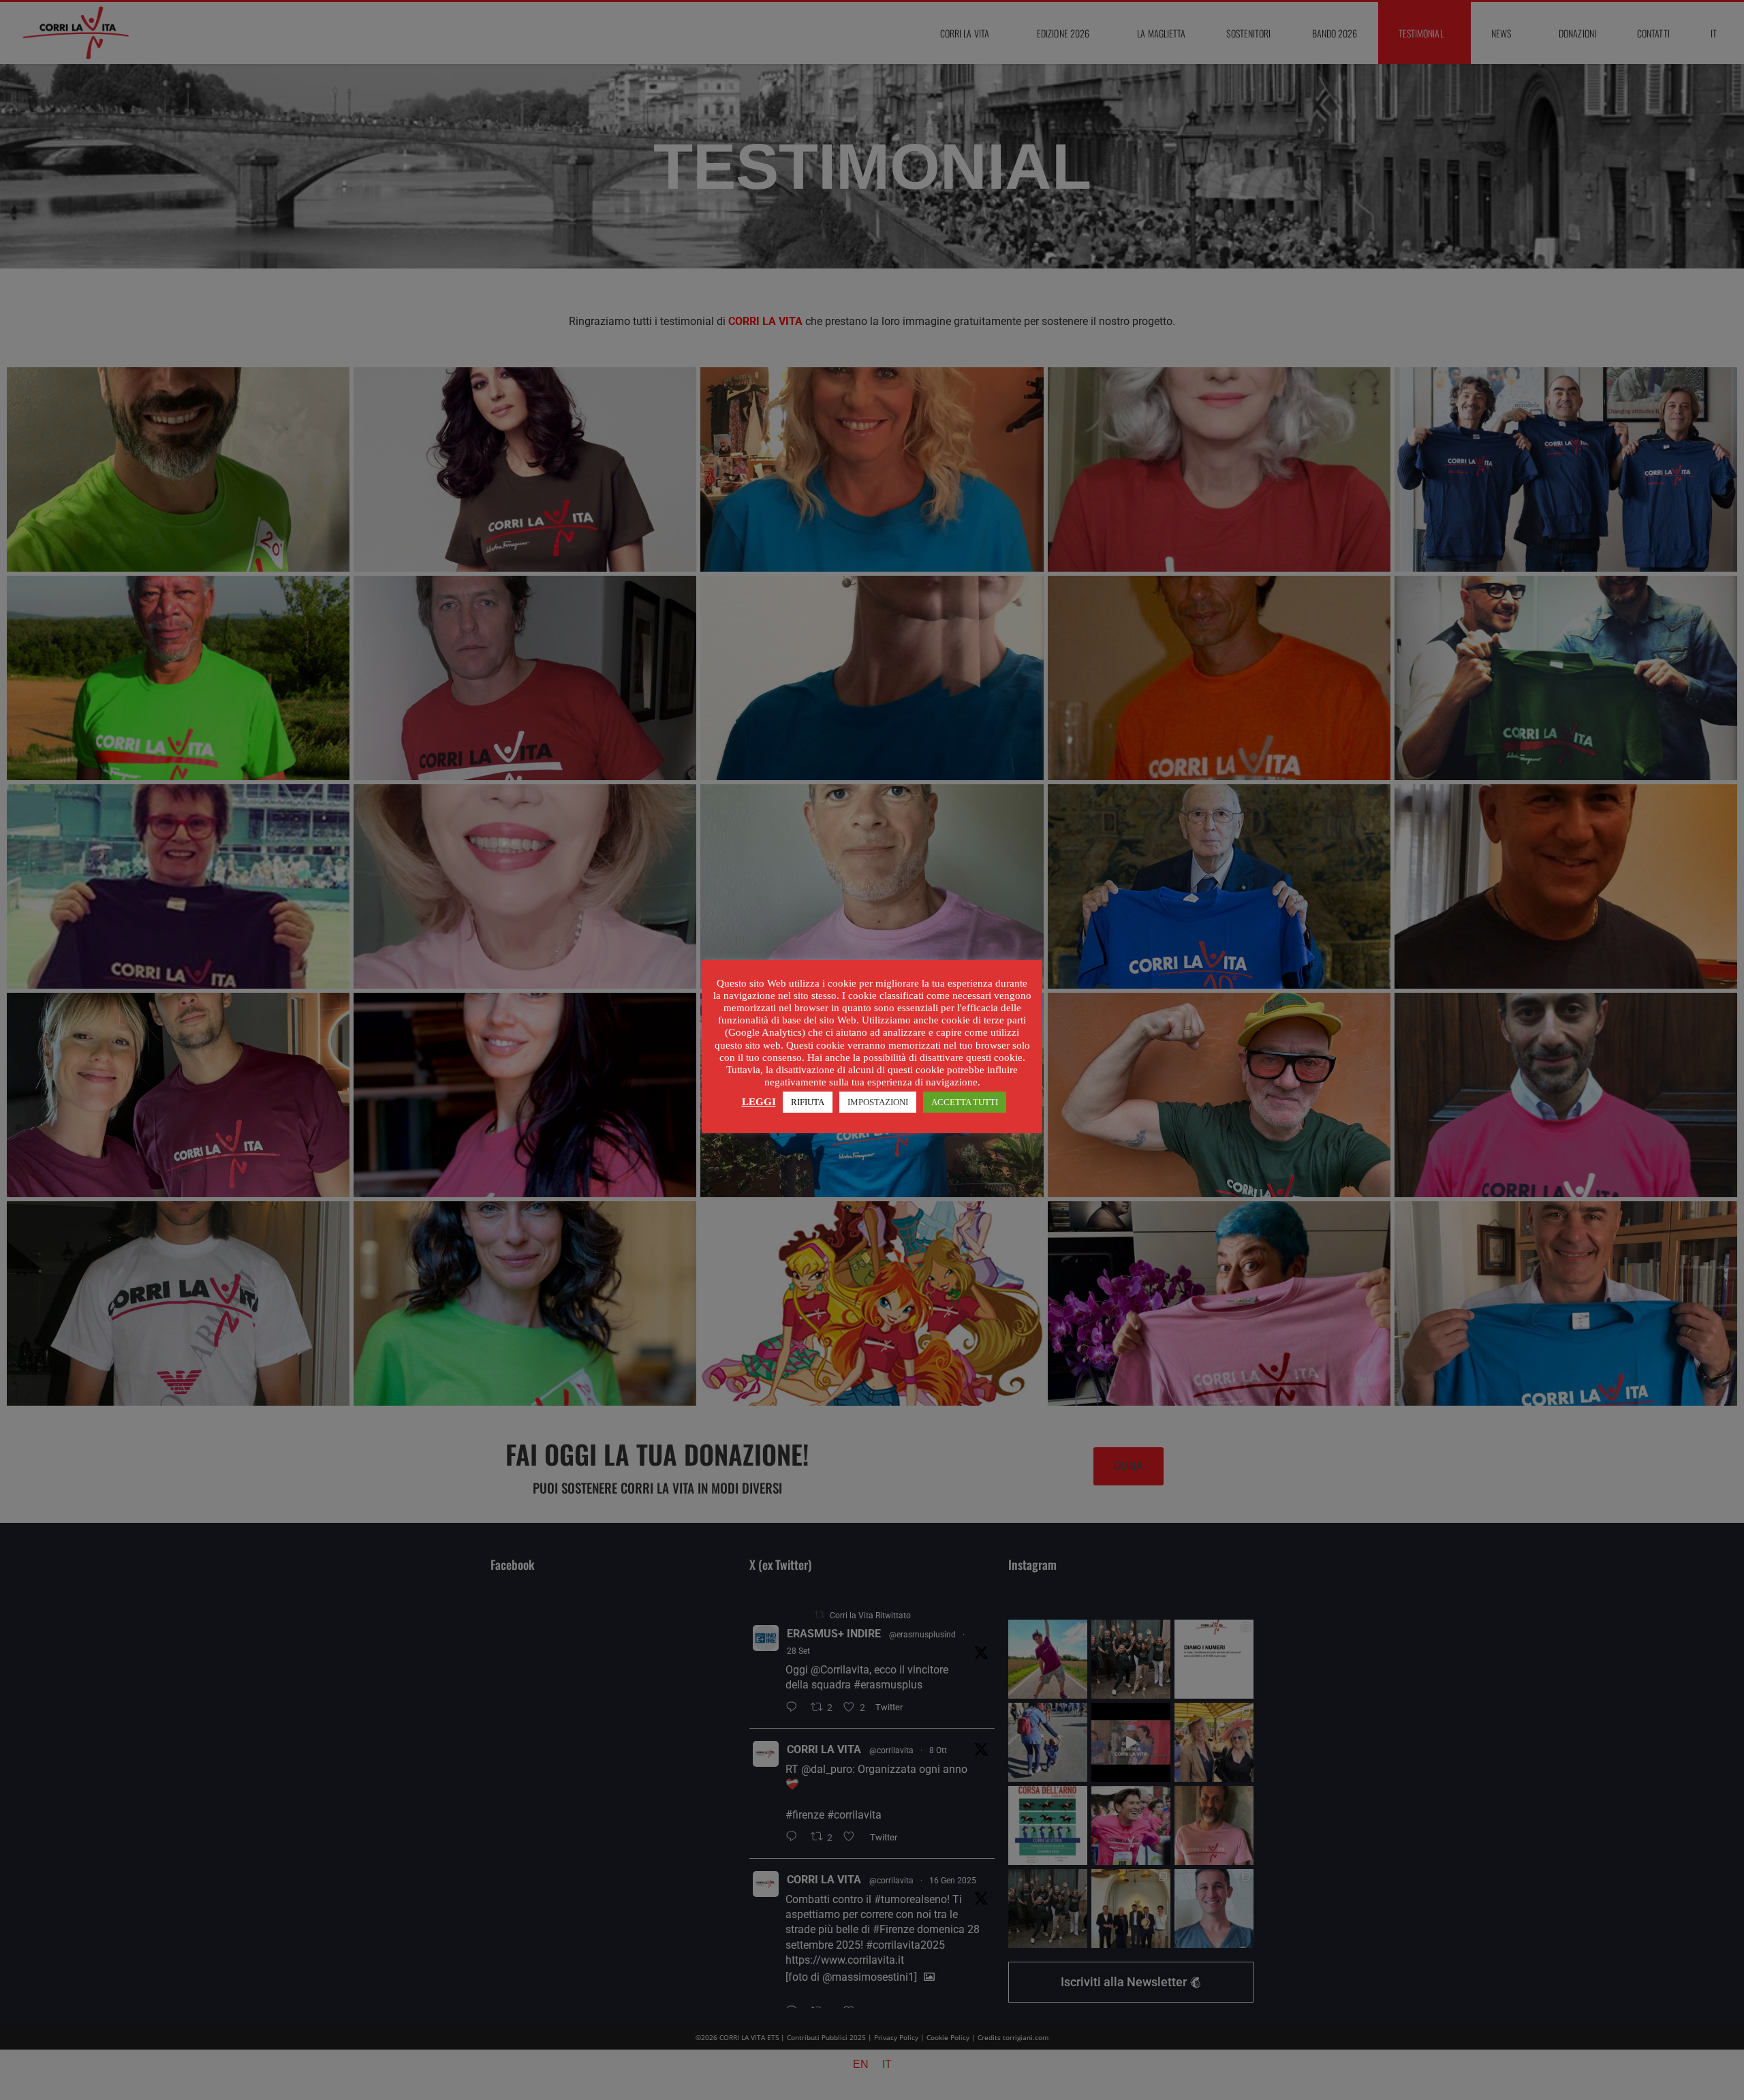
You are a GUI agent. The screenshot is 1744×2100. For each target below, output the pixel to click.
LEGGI (759, 1102)
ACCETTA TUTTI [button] (965, 1102)
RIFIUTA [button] (808, 1102)
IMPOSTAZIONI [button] (878, 1102)
